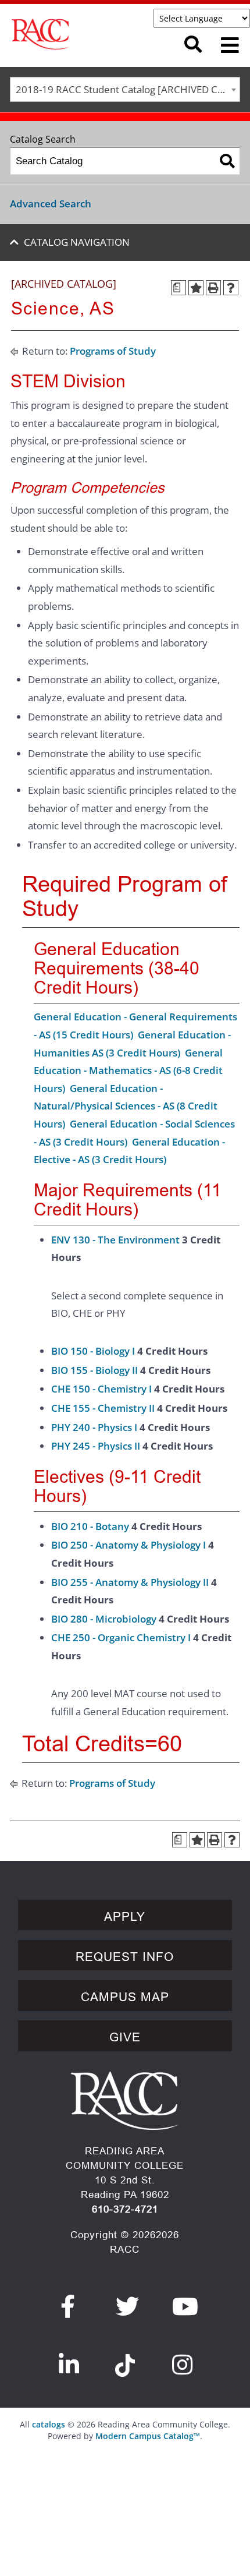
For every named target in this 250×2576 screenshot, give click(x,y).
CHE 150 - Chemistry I (101, 1389)
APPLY (125, 1917)
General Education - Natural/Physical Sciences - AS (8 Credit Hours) (126, 1106)
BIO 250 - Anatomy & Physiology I (128, 1545)
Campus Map (125, 1997)
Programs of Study (113, 351)
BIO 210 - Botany (90, 1526)
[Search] (227, 161)
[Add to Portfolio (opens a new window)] (196, 288)
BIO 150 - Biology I (93, 1351)
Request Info (125, 1957)
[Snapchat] (125, 2359)
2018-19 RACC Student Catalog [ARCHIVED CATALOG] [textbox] (128, 89)
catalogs (49, 2424)
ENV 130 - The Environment (115, 1240)
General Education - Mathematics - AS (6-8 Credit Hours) (128, 1070)
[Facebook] (68, 2306)
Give (125, 2037)
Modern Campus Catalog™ (148, 2436)
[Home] (82, 34)
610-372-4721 (125, 2209)
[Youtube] (185, 2306)
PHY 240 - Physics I (94, 1427)
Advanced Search (51, 204)
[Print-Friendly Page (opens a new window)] (213, 288)
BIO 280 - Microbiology (104, 1619)
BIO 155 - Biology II (94, 1370)
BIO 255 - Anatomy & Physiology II (130, 1582)
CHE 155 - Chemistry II (103, 1408)
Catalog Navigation (77, 242)
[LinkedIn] (69, 2365)
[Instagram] (183, 2365)
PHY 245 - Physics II (96, 1446)
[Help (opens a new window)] (231, 288)
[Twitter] (128, 2306)
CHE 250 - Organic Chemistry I (121, 1637)
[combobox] (125, 89)
